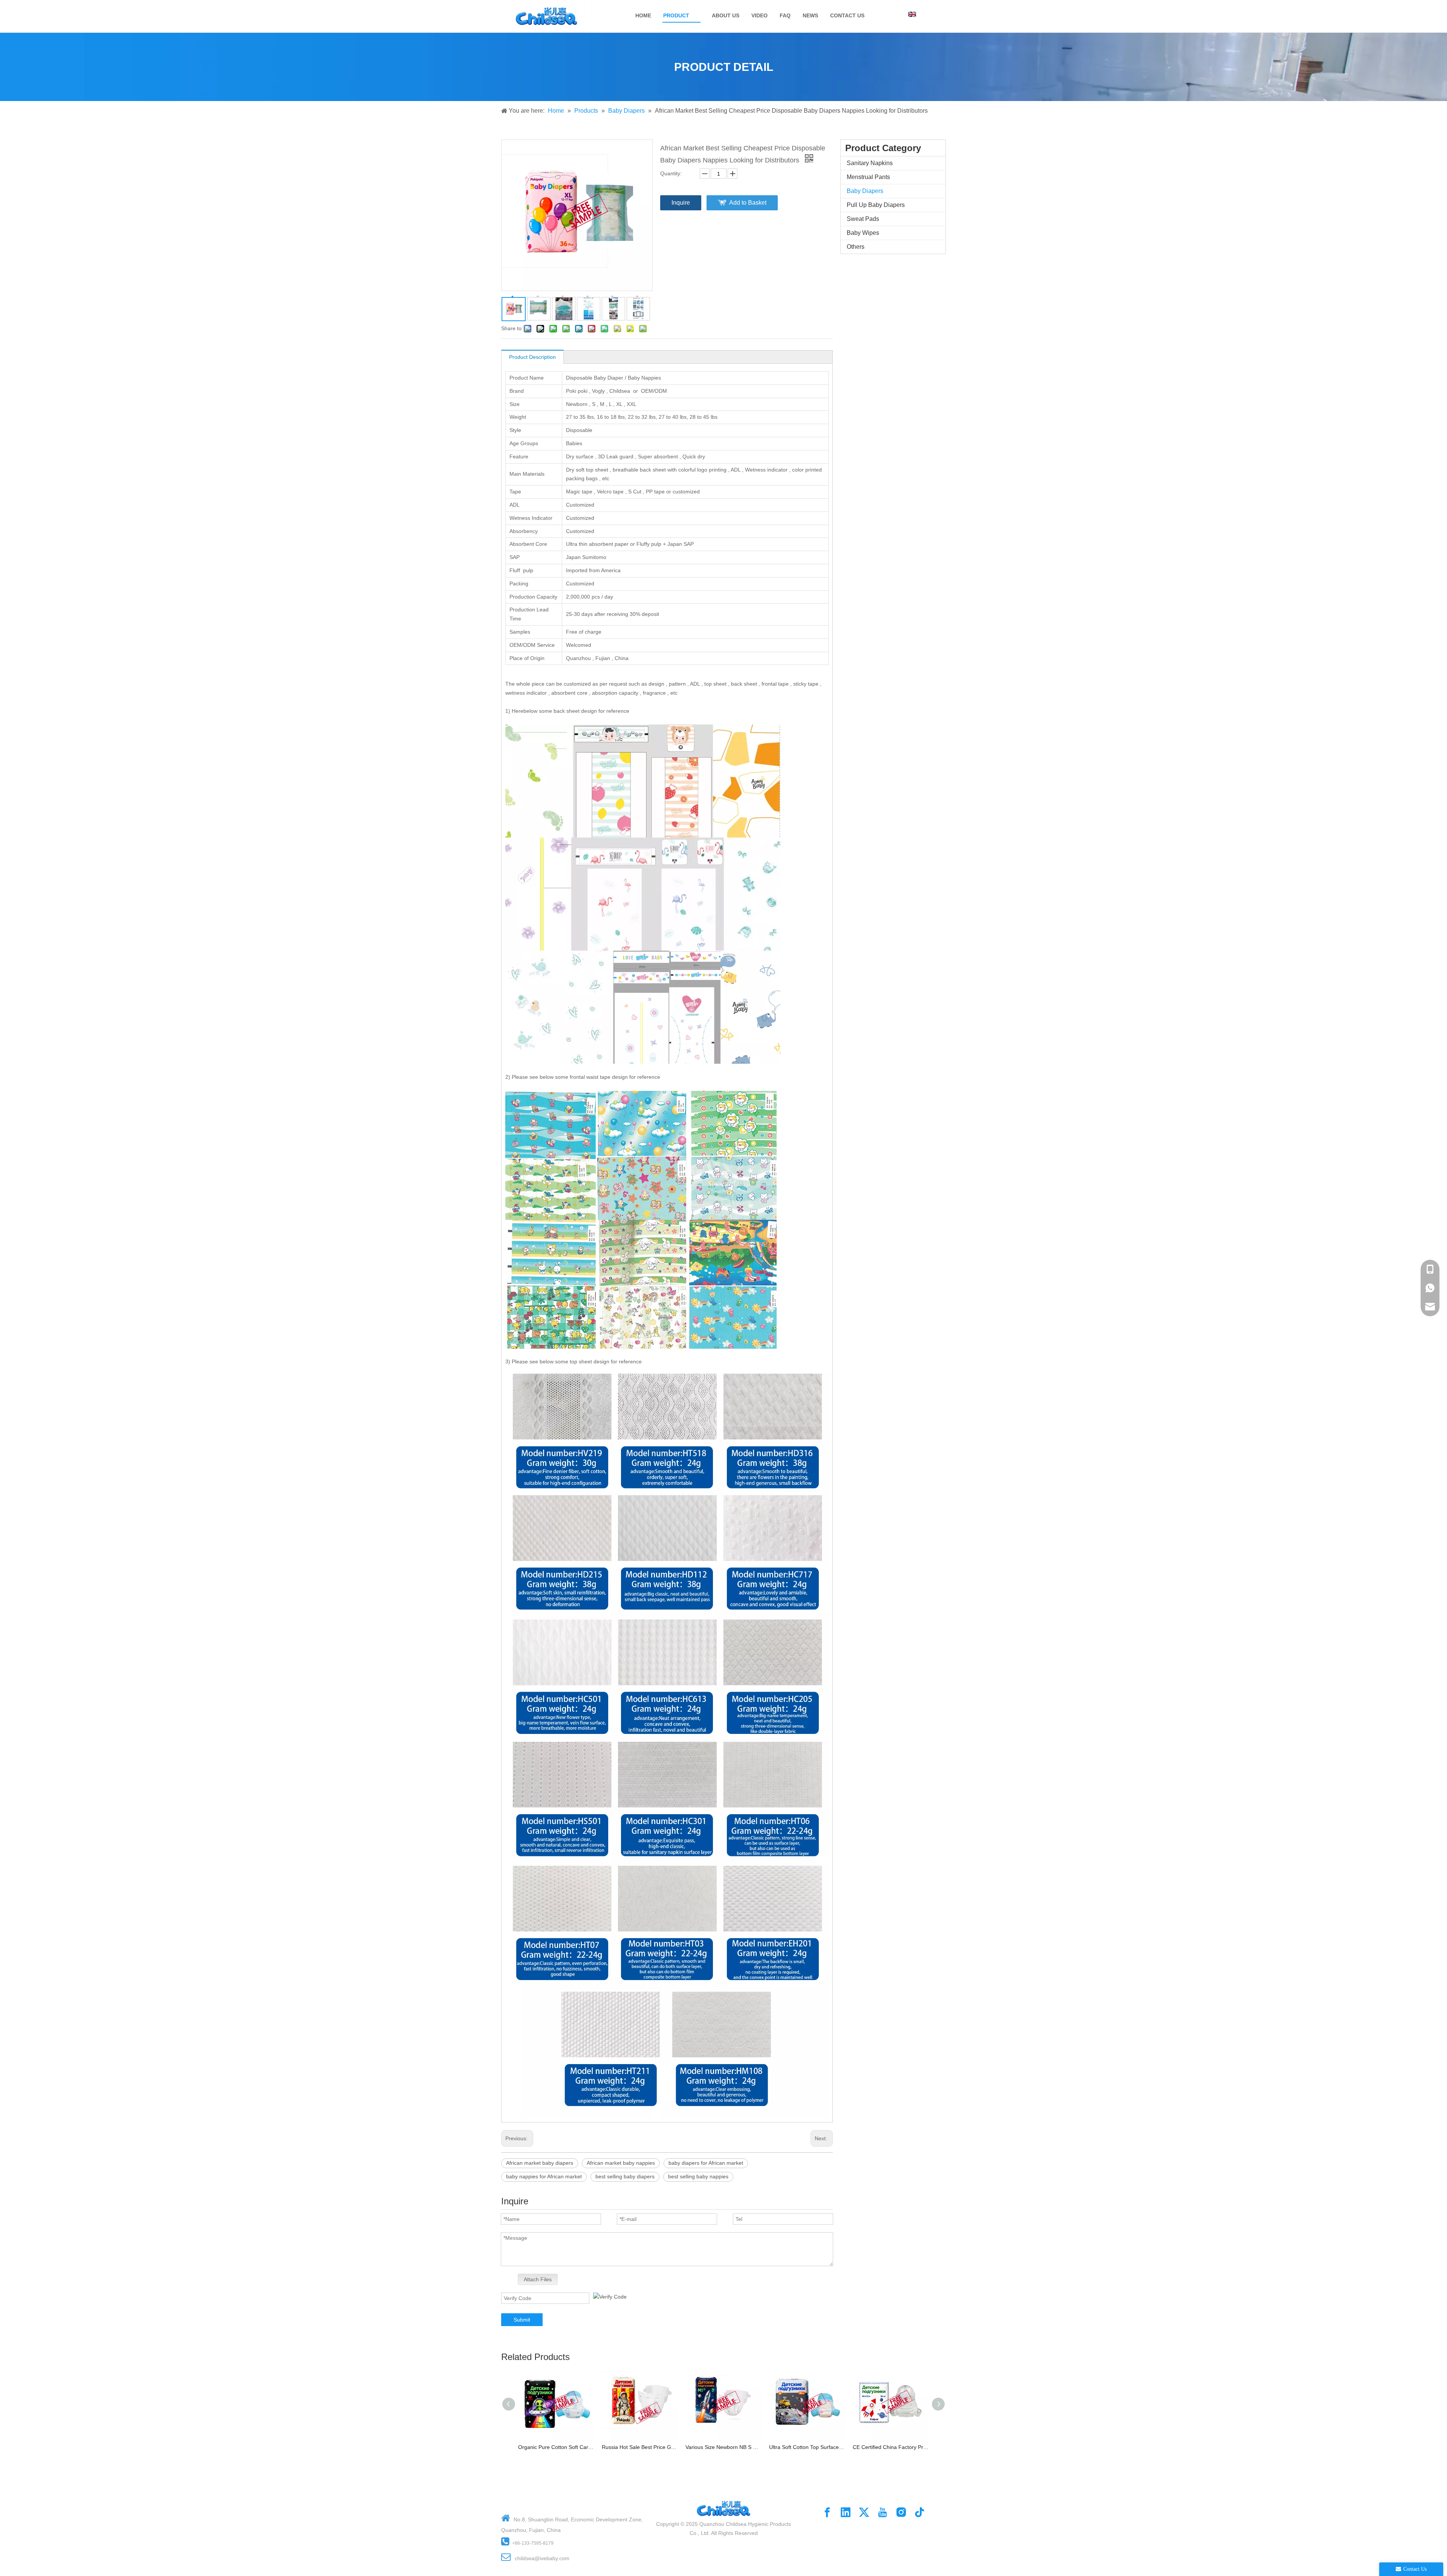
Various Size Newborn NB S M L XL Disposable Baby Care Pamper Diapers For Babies (723, 2447)
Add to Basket (748, 203)
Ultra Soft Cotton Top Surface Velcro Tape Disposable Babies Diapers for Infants (807, 2447)
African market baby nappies (621, 2163)
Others (856, 247)
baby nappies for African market (544, 2176)
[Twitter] (864, 2512)
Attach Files (538, 2279)
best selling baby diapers (625, 2176)
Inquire (681, 203)
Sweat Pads (863, 219)
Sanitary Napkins (870, 163)
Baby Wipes (863, 233)
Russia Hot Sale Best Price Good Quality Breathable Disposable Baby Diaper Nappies (640, 2447)
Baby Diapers (865, 191)
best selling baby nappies (698, 2176)
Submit (522, 2320)
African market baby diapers (540, 2163)
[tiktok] (919, 2512)
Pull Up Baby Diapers (876, 205)
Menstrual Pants (868, 177)
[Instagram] (901, 2512)
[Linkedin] (846, 2512)
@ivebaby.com (552, 2558)
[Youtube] (883, 2512)
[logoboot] (723, 2497)
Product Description (532, 357)
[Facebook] (827, 2512)
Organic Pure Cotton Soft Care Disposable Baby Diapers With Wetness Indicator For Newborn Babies (556, 2447)
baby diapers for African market (706, 2163)
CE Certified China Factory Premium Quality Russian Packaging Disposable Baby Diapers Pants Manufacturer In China (891, 2447)
